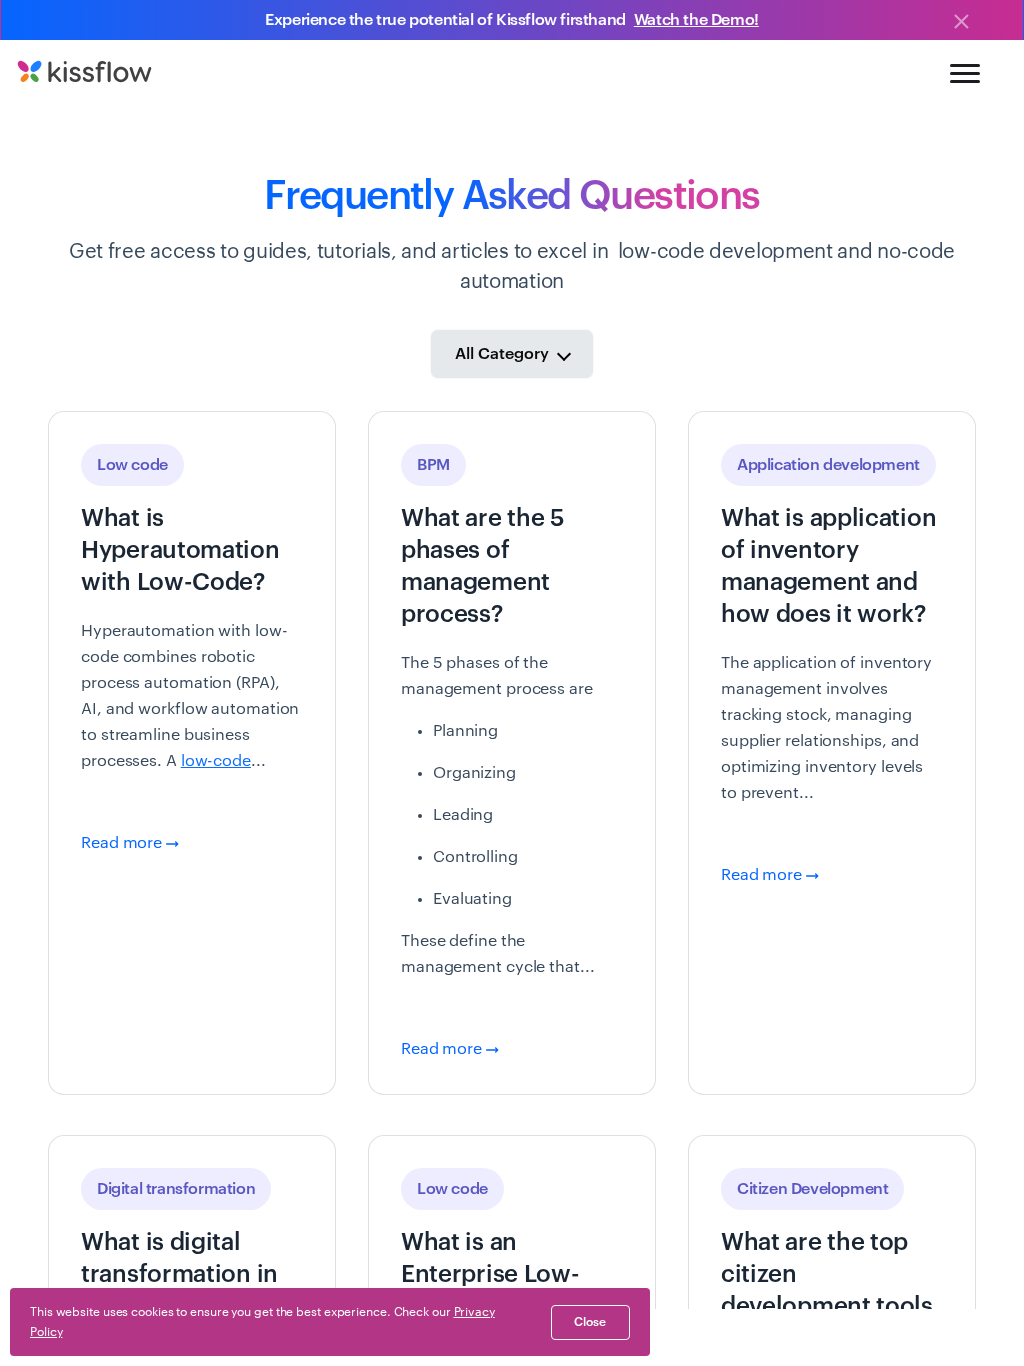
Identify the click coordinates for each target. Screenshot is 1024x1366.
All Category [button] (504, 354)
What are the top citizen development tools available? (827, 1290)
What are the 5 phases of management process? (483, 566)
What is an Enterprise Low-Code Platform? (490, 1274)
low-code (216, 761)
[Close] (961, 23)
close (590, 1322)
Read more (123, 843)
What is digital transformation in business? (179, 1274)
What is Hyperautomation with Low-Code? (180, 550)
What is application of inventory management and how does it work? (828, 566)
